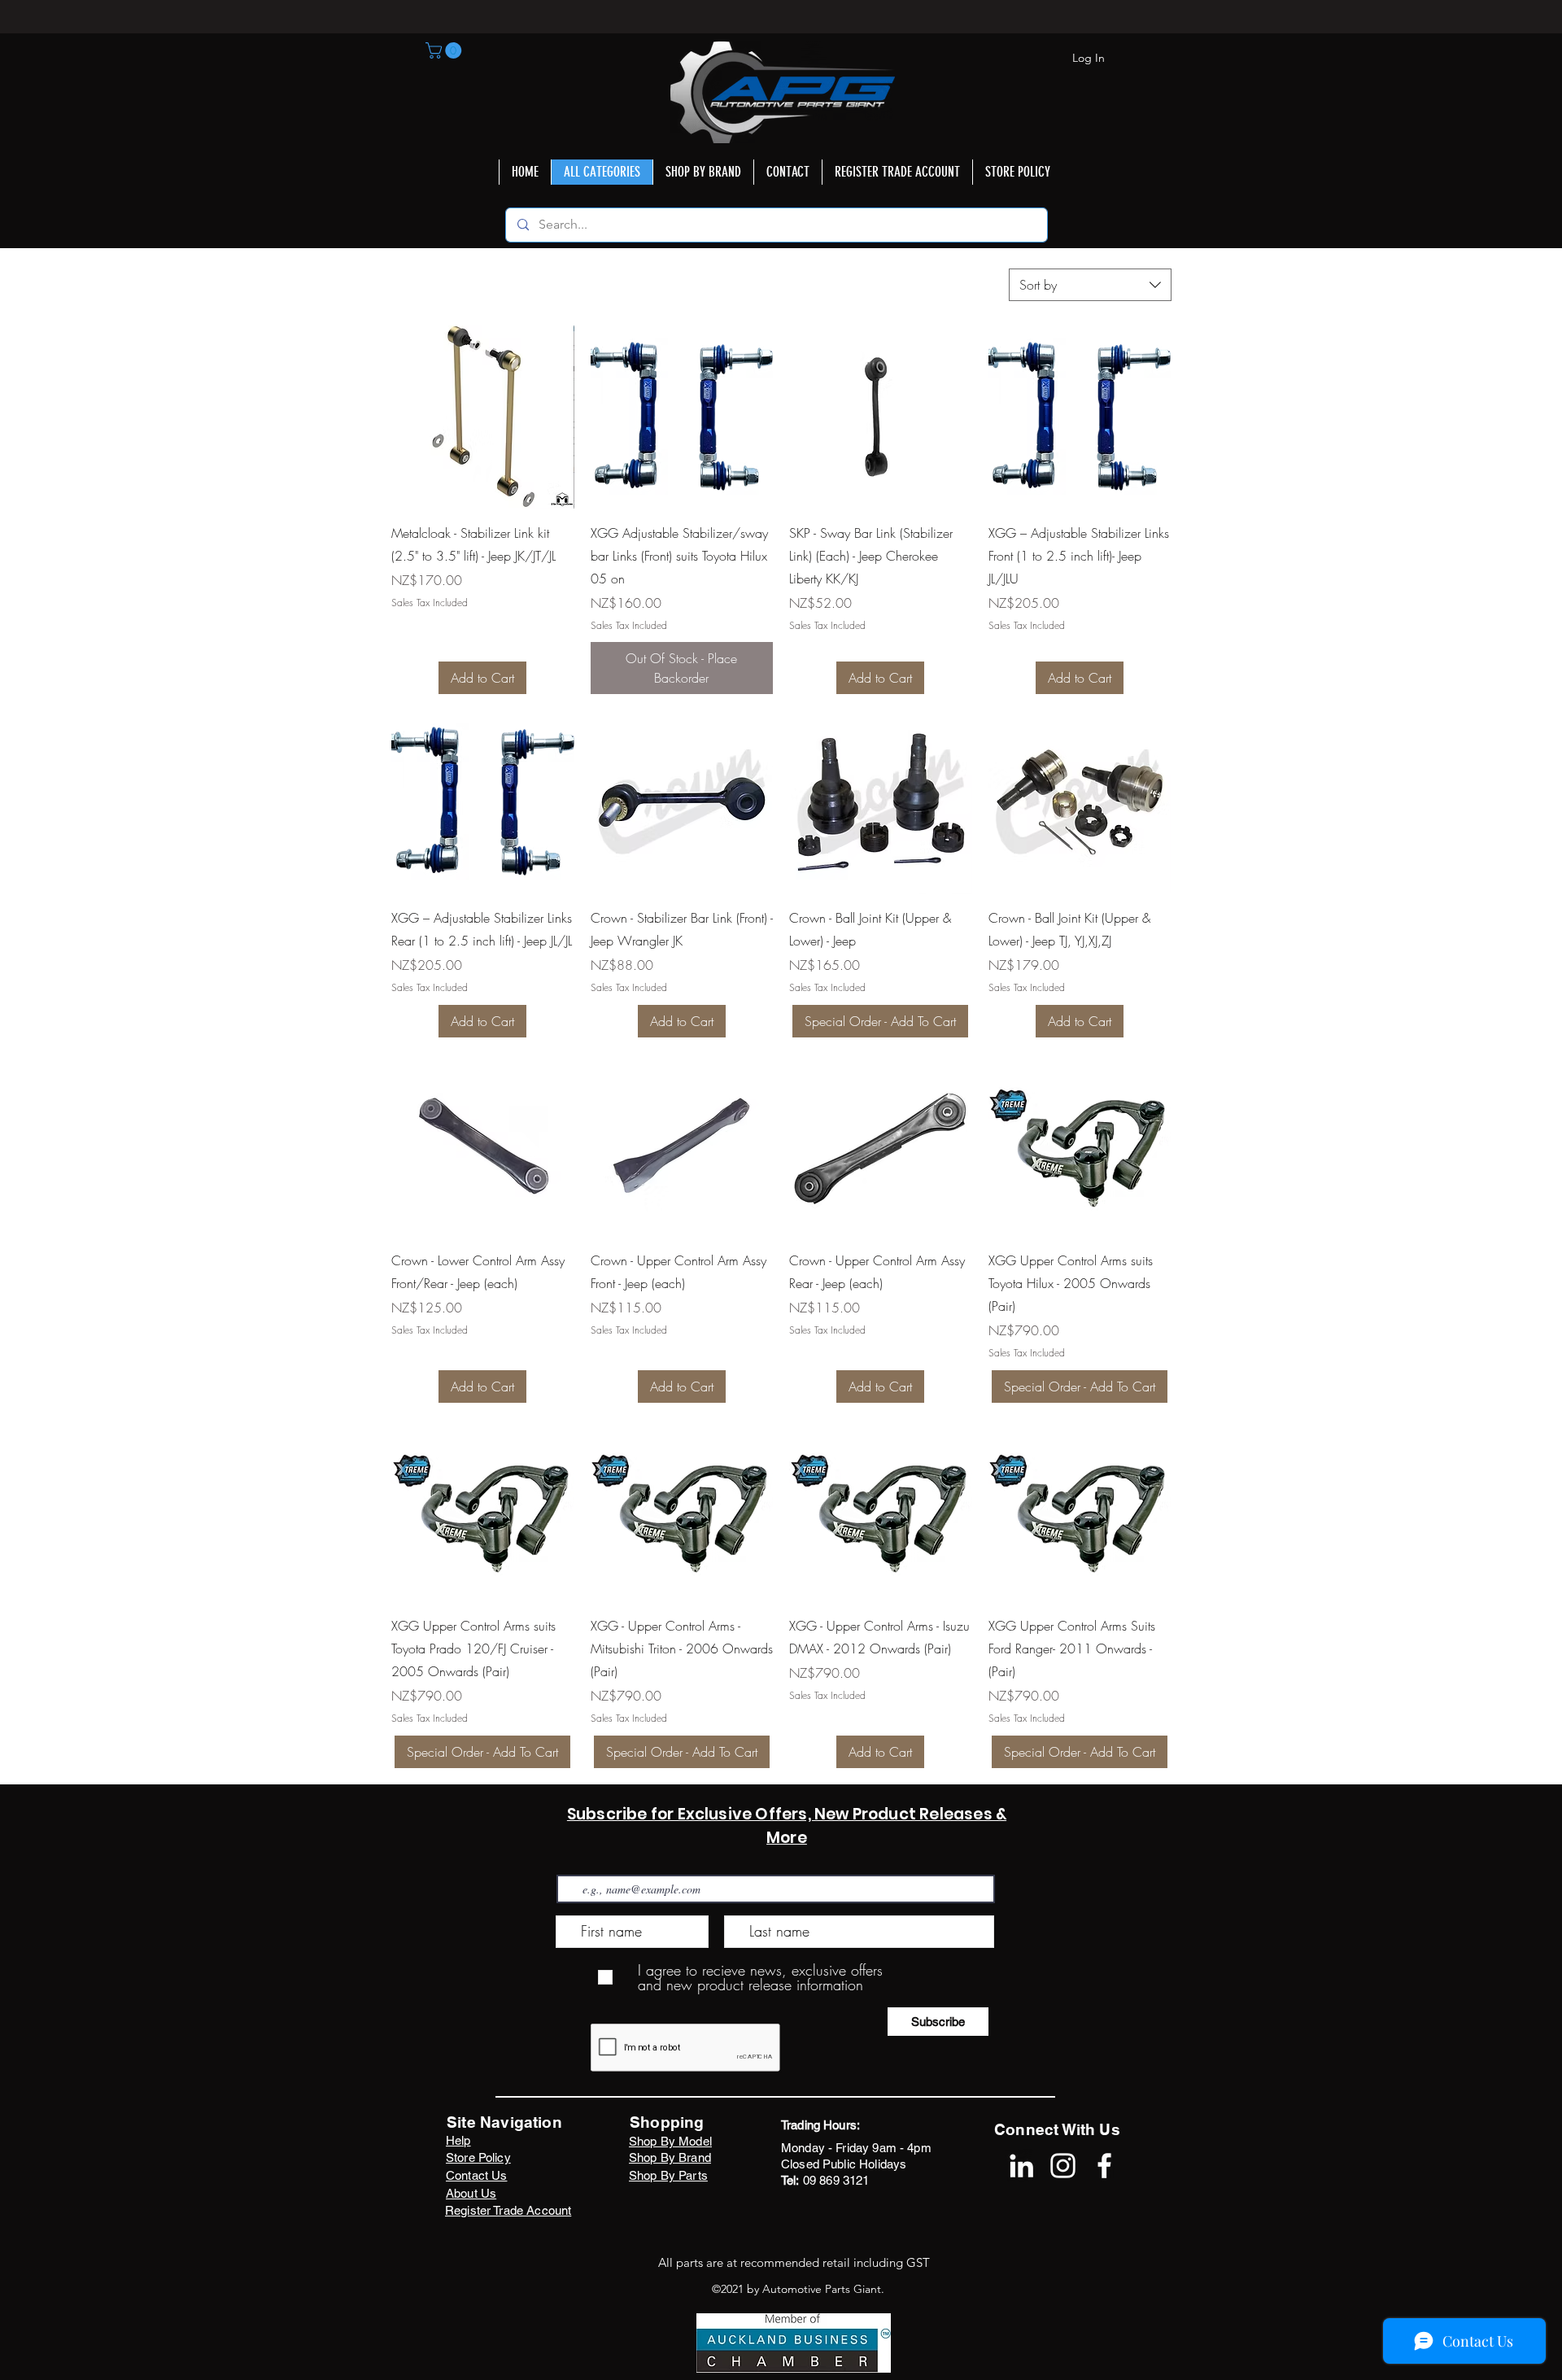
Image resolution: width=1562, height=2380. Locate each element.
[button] (445, 50)
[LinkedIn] (1021, 2166)
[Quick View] (483, 417)
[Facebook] (1104, 2166)
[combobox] (1090, 285)
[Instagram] (1063, 2166)
